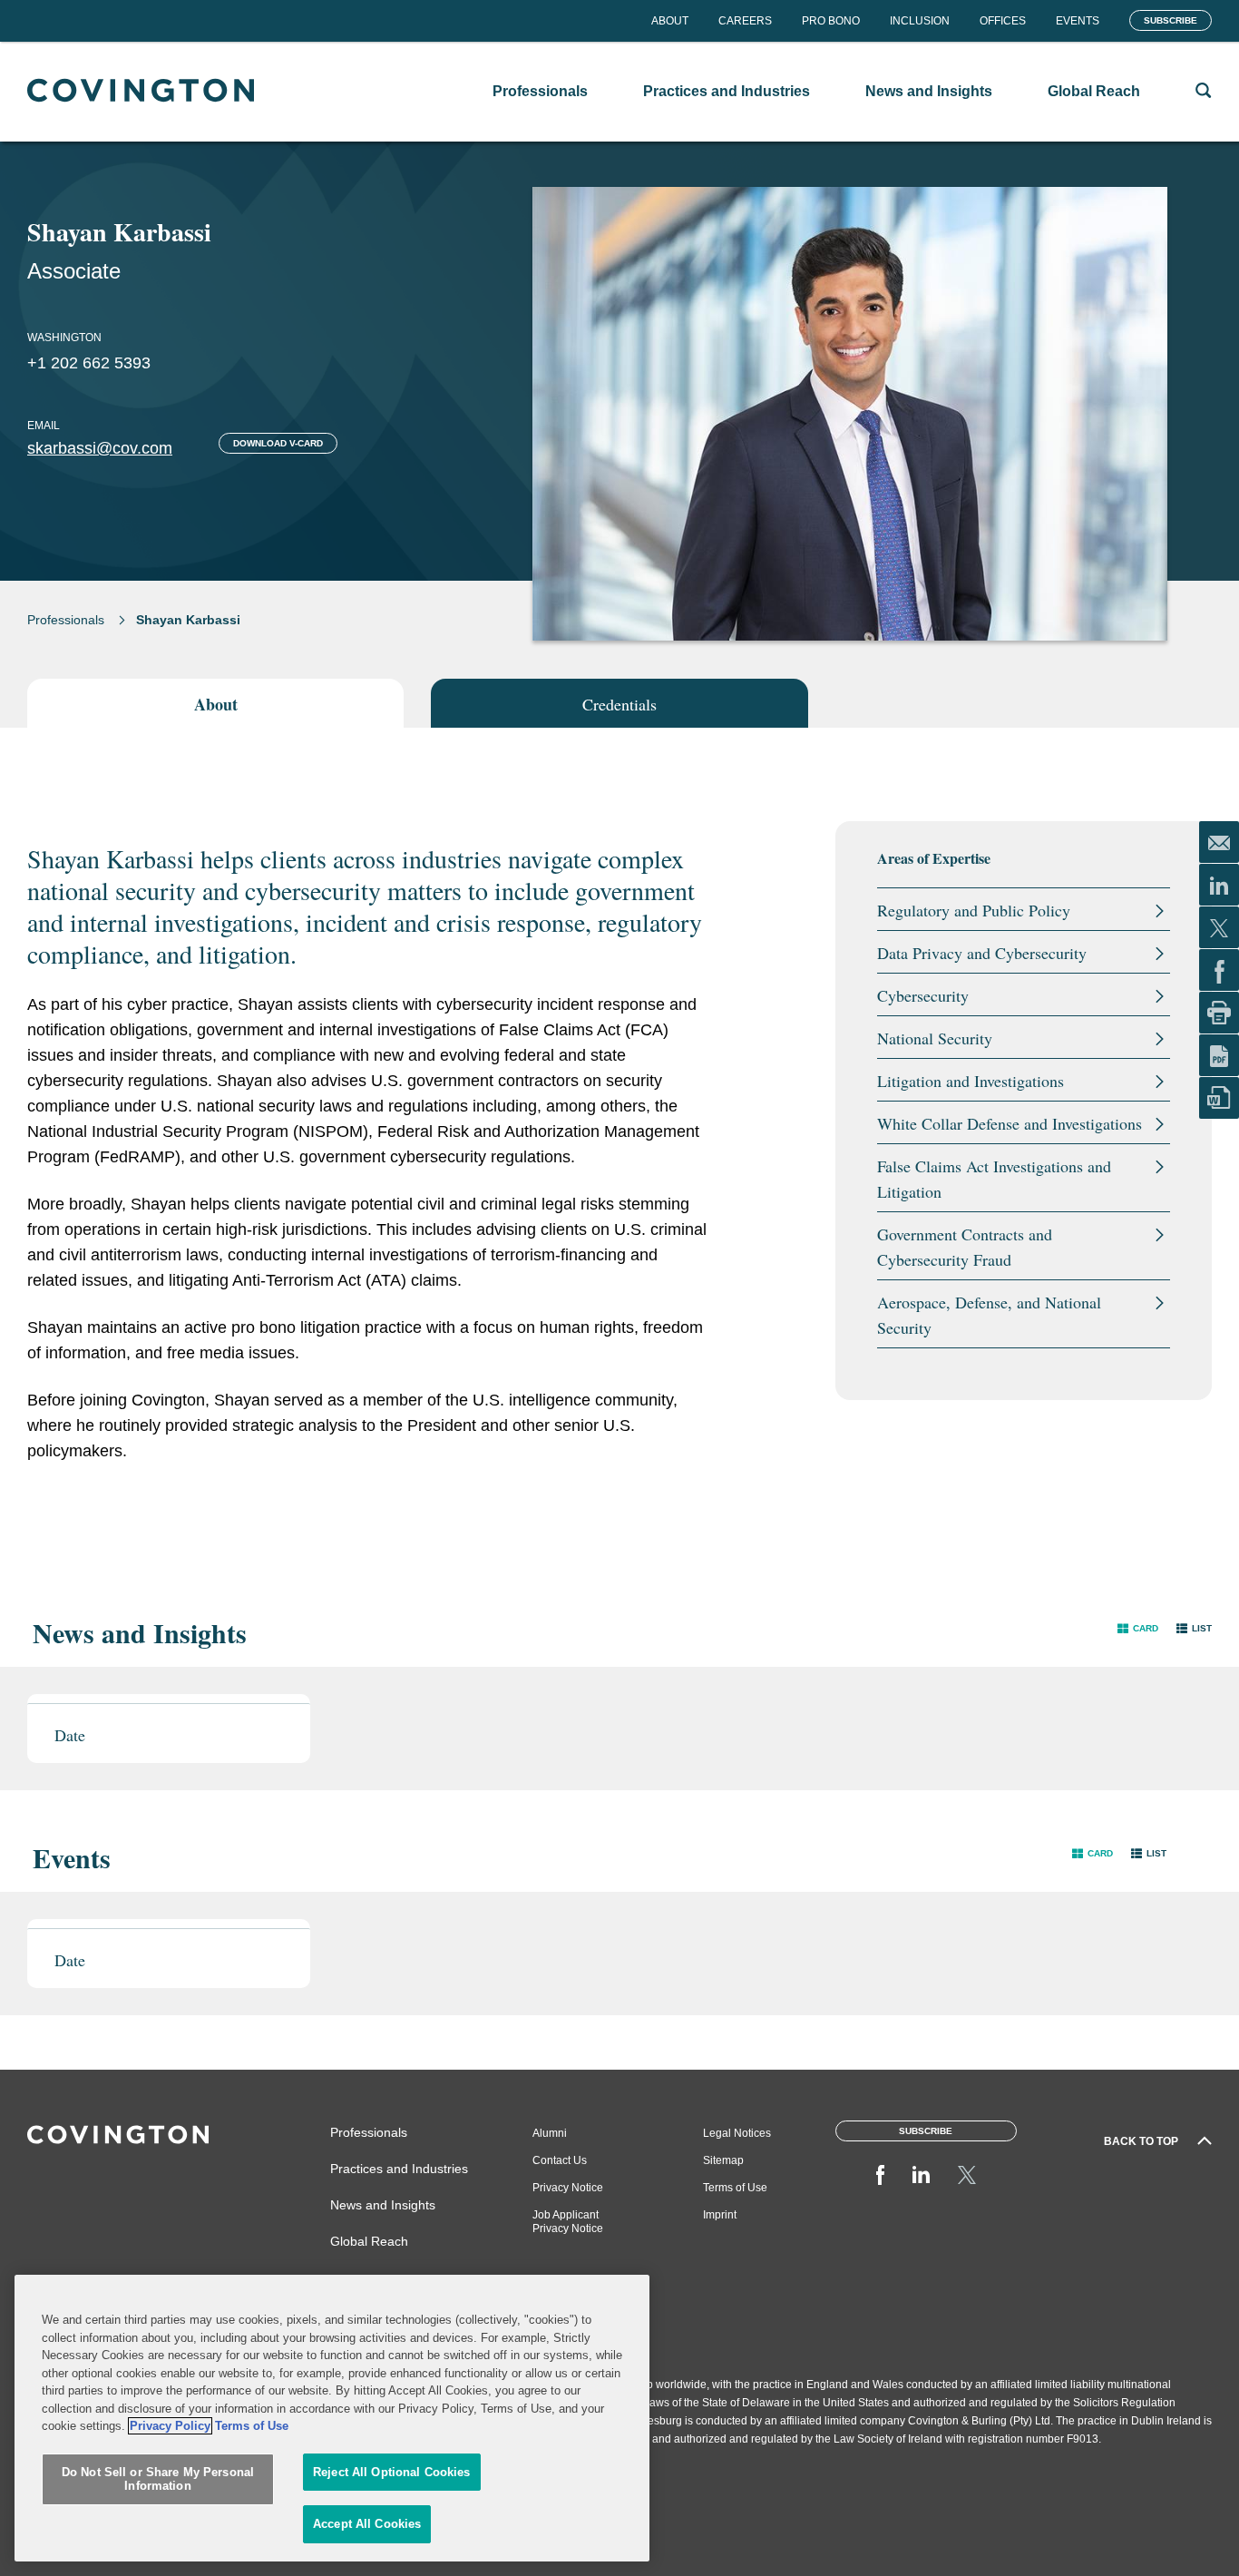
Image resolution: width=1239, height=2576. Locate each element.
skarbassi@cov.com (100, 448)
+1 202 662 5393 (89, 363)
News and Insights (383, 2205)
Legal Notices (737, 2133)
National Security (935, 1038)
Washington (64, 338)
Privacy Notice (568, 2188)
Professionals (66, 620)
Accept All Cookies (367, 2524)
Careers (745, 21)
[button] (1138, 1628)
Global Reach (369, 2241)
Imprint (720, 2215)
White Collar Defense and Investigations (1010, 1123)
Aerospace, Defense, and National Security (989, 1315)
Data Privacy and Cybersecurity (982, 953)
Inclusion (920, 21)
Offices (1003, 21)
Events (1078, 21)
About (670, 21)
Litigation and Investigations (971, 1081)
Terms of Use (735, 2188)
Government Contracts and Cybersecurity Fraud (965, 1247)
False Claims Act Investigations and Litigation (994, 1179)
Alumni (550, 2133)
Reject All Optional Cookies (392, 2472)
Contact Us (560, 2160)
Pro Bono (831, 21)
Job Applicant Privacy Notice (568, 2222)
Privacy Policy (170, 2426)
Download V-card (278, 443)
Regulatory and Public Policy (974, 910)
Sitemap (723, 2160)
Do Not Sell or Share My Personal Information (158, 2479)
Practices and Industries (399, 2169)
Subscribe (1171, 20)
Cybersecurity (923, 995)
